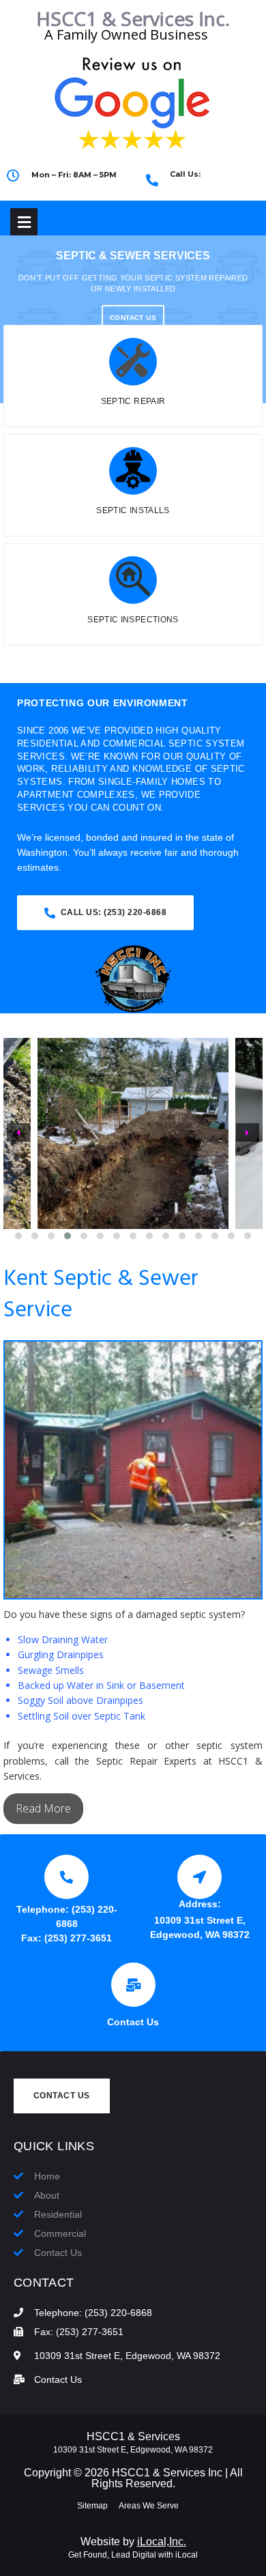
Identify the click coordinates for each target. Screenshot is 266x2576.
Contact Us (133, 2022)
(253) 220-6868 (209, 186)
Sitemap (92, 2506)
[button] (18, 1236)
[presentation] (18, 1133)
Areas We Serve (149, 2506)
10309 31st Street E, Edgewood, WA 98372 (133, 2450)
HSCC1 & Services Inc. (133, 18)
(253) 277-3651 (78, 1938)
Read (30, 1808)
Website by (133, 2542)
